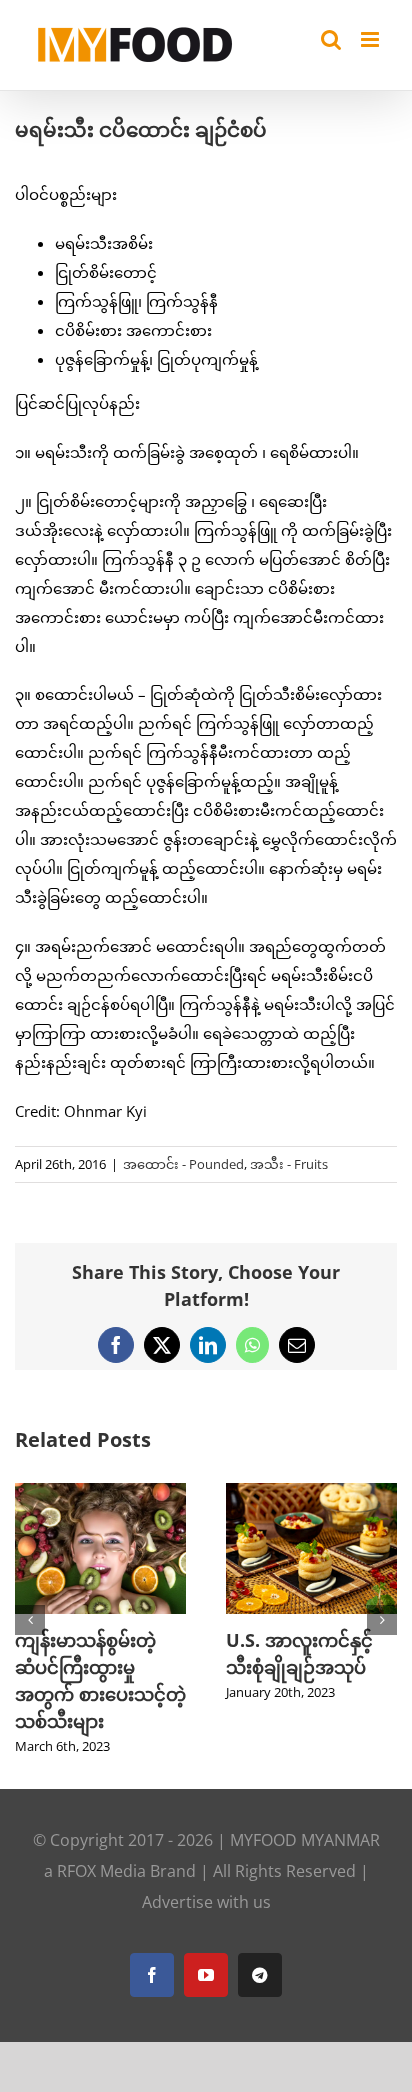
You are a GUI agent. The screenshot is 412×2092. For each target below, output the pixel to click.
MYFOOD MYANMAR (305, 1840)
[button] (30, 1620)
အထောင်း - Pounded (183, 1164)
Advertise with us (206, 1902)
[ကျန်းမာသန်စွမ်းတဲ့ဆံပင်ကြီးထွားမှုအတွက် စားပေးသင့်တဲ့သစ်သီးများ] (100, 1493)
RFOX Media (101, 1871)
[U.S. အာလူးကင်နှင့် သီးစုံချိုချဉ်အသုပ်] (311, 1493)
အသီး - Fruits (289, 1164)
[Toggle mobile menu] (371, 39)
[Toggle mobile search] (331, 39)
